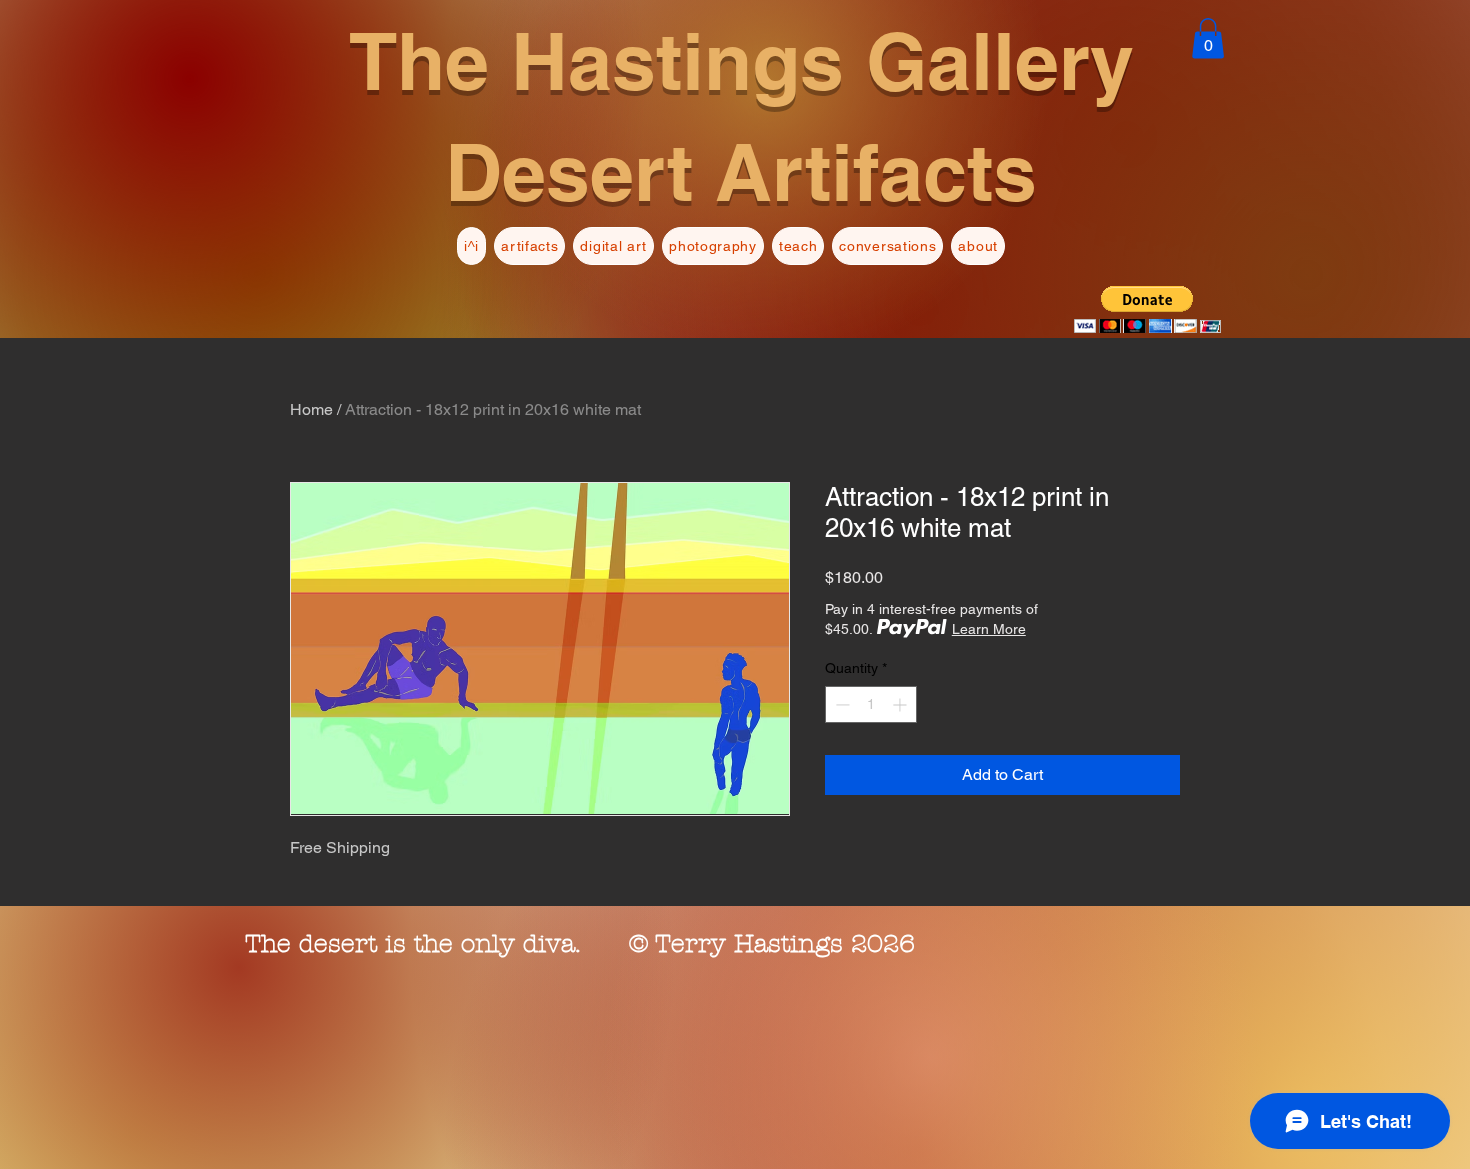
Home (311, 409)
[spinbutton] (871, 704)
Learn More (989, 629)
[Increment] (901, 704)
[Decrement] (840, 704)
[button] (1208, 38)
